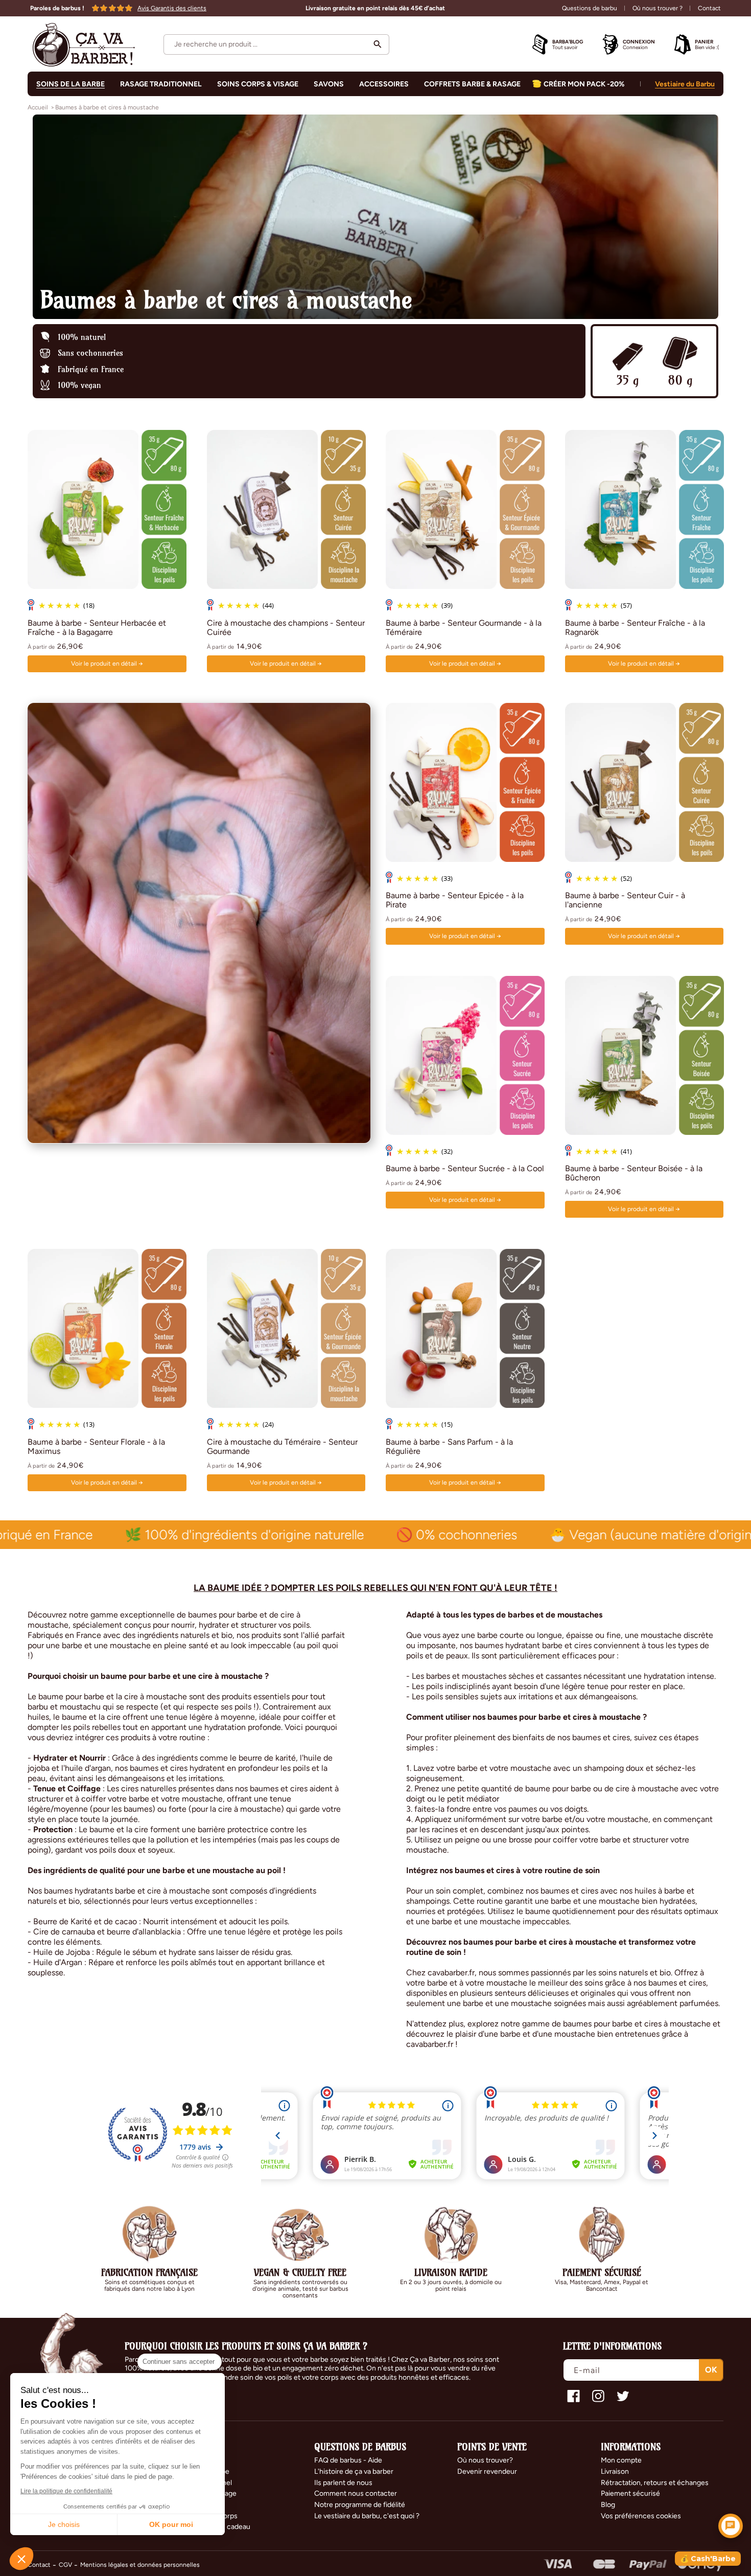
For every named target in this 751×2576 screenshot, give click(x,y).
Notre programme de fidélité (360, 2505)
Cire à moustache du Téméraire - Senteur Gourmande (282, 1447)
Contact (709, 8)
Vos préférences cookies (641, 2516)
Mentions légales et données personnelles (140, 2565)
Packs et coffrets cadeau (210, 2527)
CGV (65, 2565)
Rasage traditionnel (201, 2483)
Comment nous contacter (356, 2493)
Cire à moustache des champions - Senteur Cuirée (286, 627)
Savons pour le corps (204, 2516)
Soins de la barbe (71, 84)
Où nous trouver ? (658, 8)
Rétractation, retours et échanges (655, 2483)
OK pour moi (171, 2524)
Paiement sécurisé (630, 2493)
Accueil (38, 107)
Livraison (615, 2471)
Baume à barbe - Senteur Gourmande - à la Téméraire (464, 627)
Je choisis (64, 2524)
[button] (276, 44)
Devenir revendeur (487, 2471)
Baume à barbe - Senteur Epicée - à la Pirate (455, 900)
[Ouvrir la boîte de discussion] (731, 2526)
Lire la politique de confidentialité (66, 2491)
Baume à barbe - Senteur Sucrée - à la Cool (465, 1169)
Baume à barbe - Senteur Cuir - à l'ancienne (625, 900)
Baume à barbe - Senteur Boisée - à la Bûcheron (634, 1174)
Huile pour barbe (197, 2460)
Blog (608, 2505)
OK (711, 2369)
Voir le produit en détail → (107, 663)
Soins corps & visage (204, 2493)
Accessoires (191, 2505)
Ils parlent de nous (343, 2483)
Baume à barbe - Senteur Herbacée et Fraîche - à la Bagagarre (97, 627)
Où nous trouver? (485, 2460)
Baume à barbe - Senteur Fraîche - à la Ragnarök (635, 627)
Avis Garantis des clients (172, 8)
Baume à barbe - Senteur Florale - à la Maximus (96, 1447)
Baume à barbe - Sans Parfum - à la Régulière (449, 1447)
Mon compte (621, 2460)
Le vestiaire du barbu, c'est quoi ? (367, 2516)
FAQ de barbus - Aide (348, 2460)
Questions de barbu (590, 8)
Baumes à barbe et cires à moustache (107, 107)
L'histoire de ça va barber (354, 2471)
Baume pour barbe (200, 2471)
